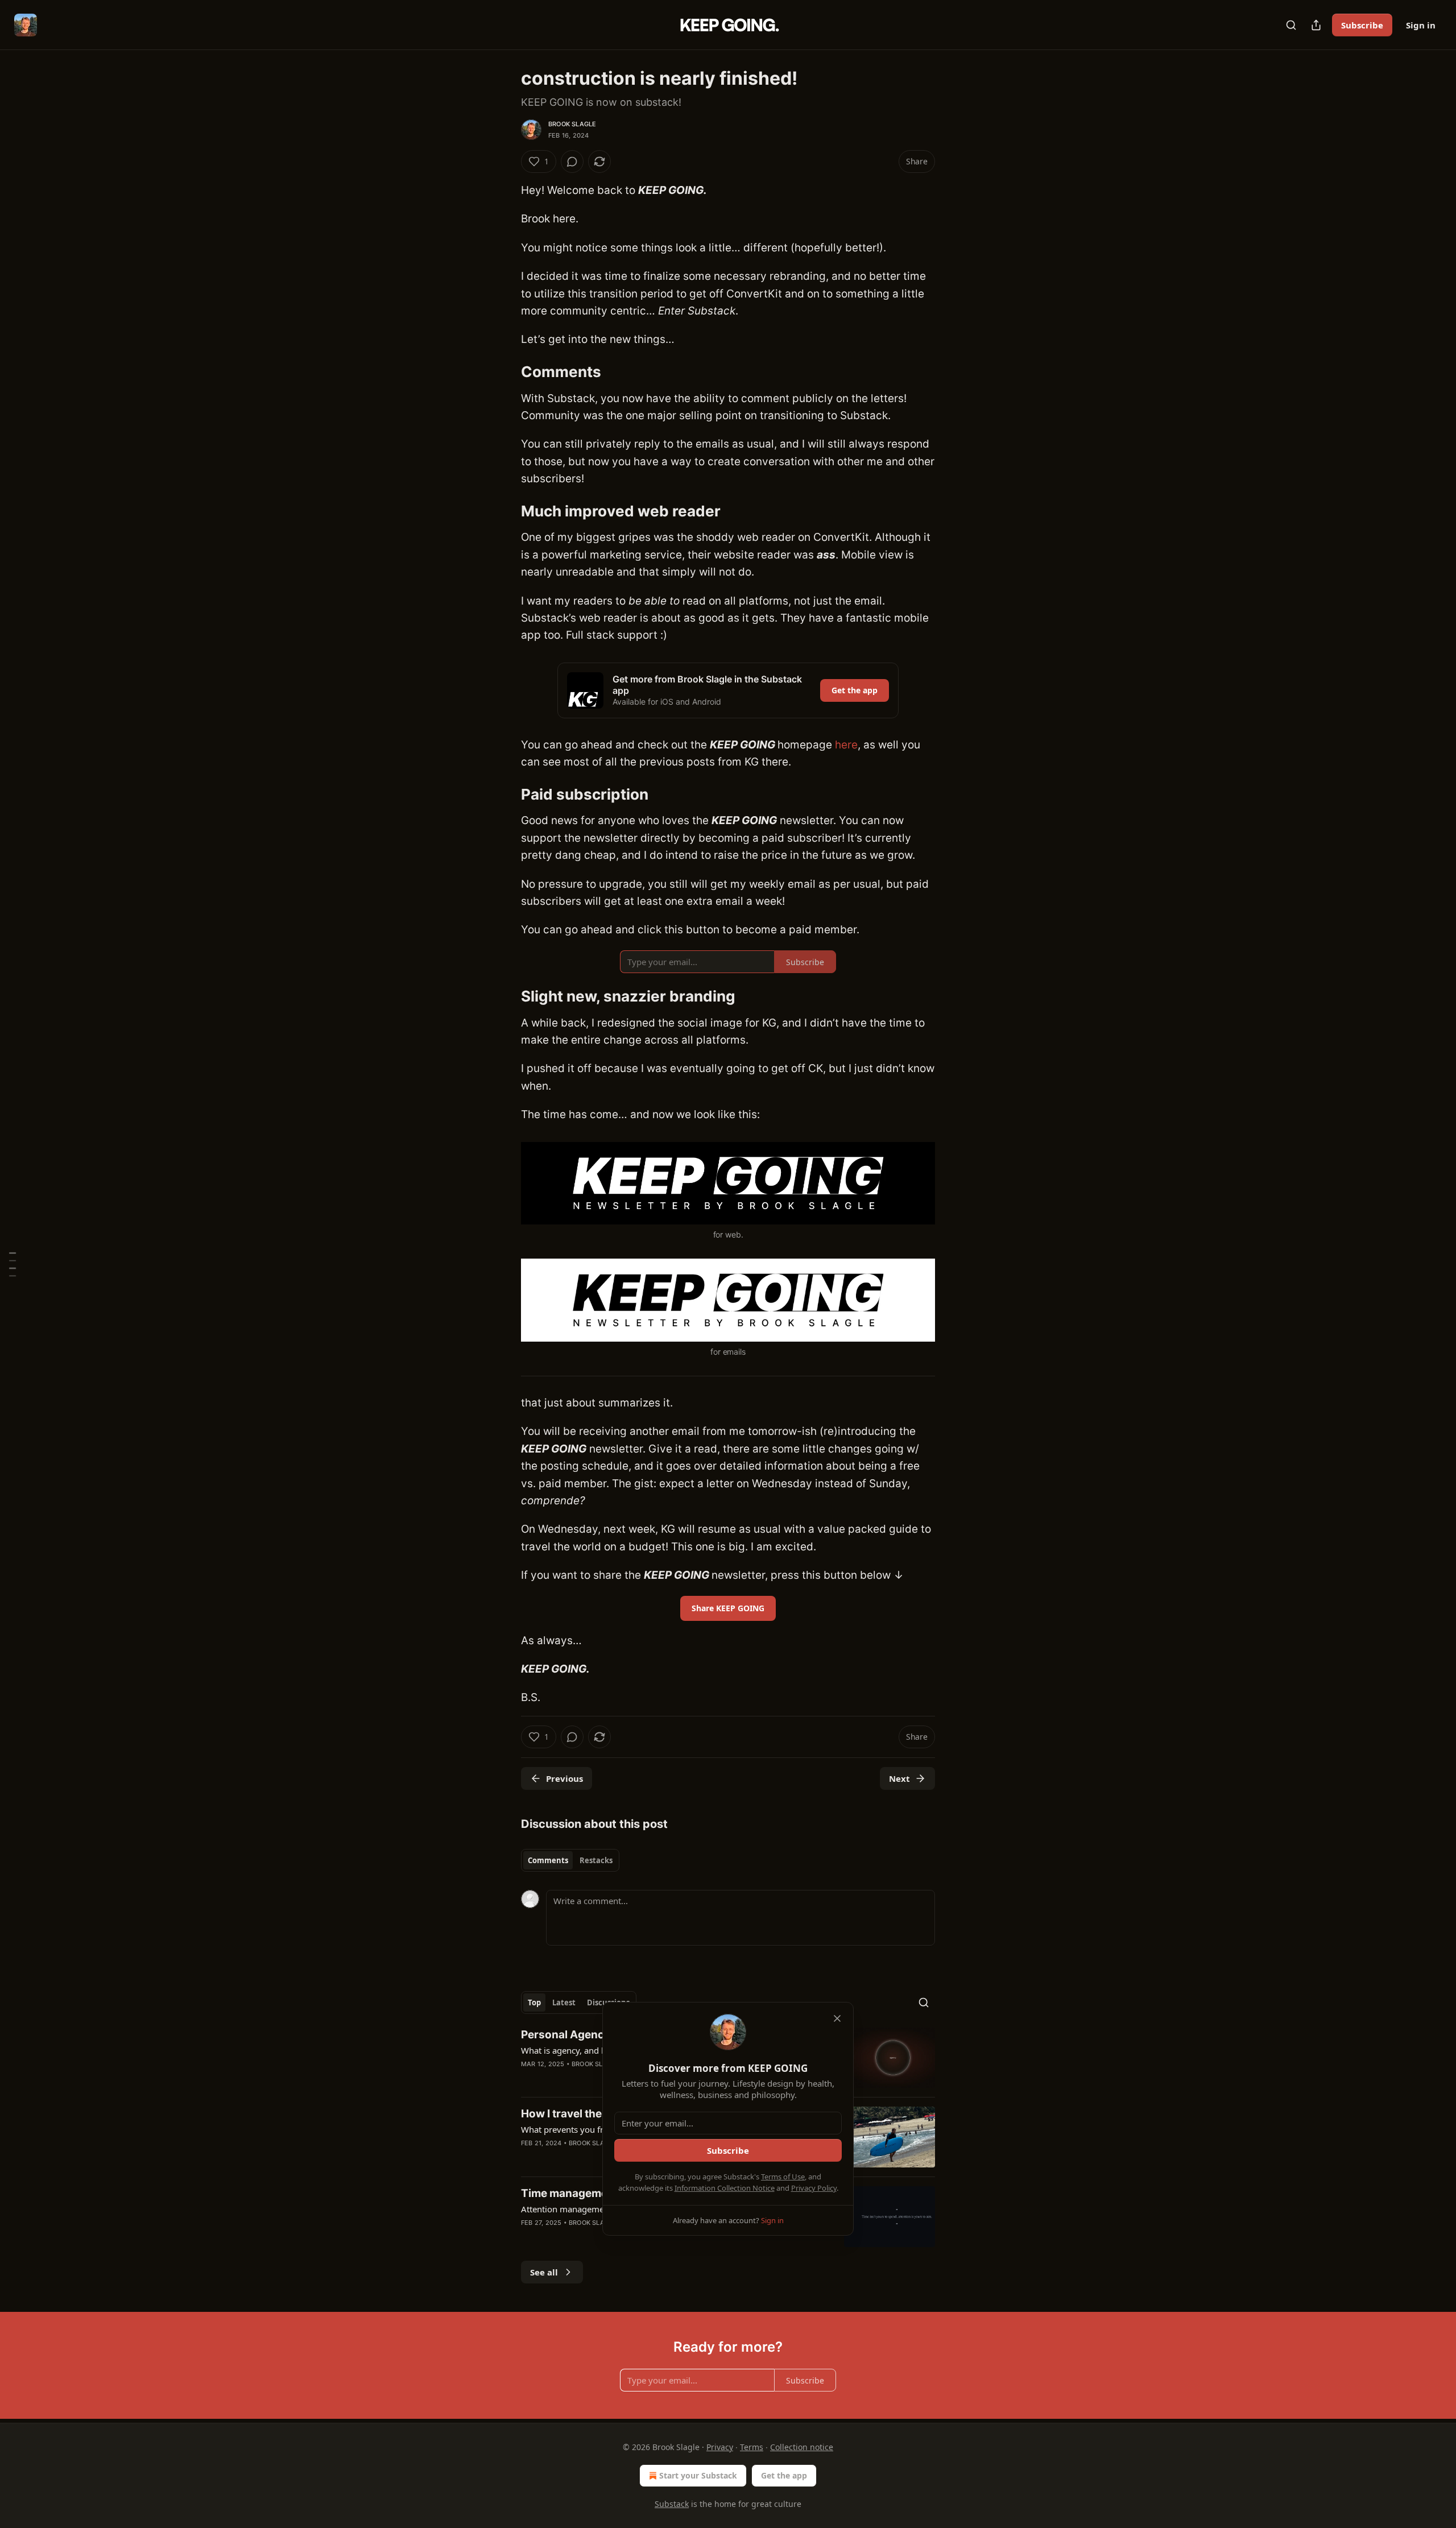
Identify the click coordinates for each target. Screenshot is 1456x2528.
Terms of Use (783, 2177)
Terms (752, 2447)
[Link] (505, 372)
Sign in (1421, 25)
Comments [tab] (548, 1860)
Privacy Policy (814, 2188)
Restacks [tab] (596, 1860)
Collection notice (802, 2447)
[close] (837, 2018)
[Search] (1291, 25)
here (846, 745)
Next (899, 1778)
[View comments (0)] (572, 162)
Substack (672, 2504)
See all (544, 2272)
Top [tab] (534, 2002)
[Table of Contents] (13, 1264)
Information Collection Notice (725, 2188)
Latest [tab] (564, 2002)
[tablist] (570, 1860)
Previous (564, 1778)
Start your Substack (698, 2475)
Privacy (720, 2447)
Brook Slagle (572, 124)
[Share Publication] (1316, 25)
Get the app (855, 690)
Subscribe (1362, 25)
